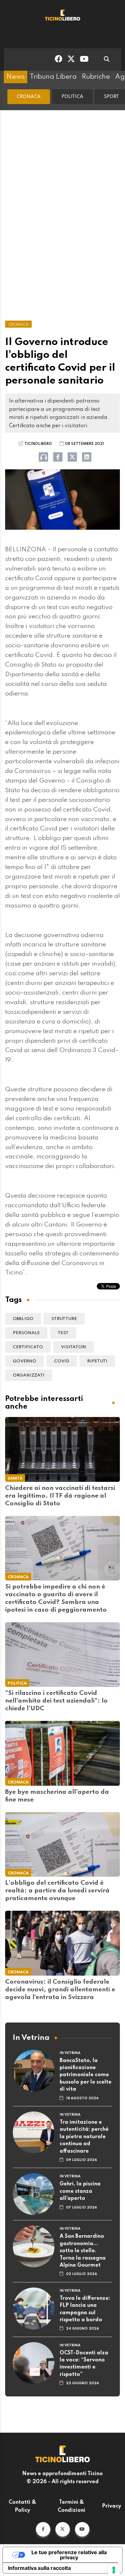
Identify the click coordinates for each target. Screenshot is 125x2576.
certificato (28, 1347)
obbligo (23, 1319)
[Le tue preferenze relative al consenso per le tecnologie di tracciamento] (114, 2570)
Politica (72, 97)
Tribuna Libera (53, 77)
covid (62, 1361)
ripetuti (97, 1361)
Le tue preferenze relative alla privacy (69, 2555)
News (16, 77)
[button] (43, 2529)
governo (25, 1361)
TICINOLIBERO (38, 444)
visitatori (74, 1347)
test (63, 1333)
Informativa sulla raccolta (39, 2568)
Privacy (112, 2506)
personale (26, 1333)
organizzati (29, 1375)
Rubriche (96, 77)
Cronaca (29, 97)
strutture (64, 1319)
